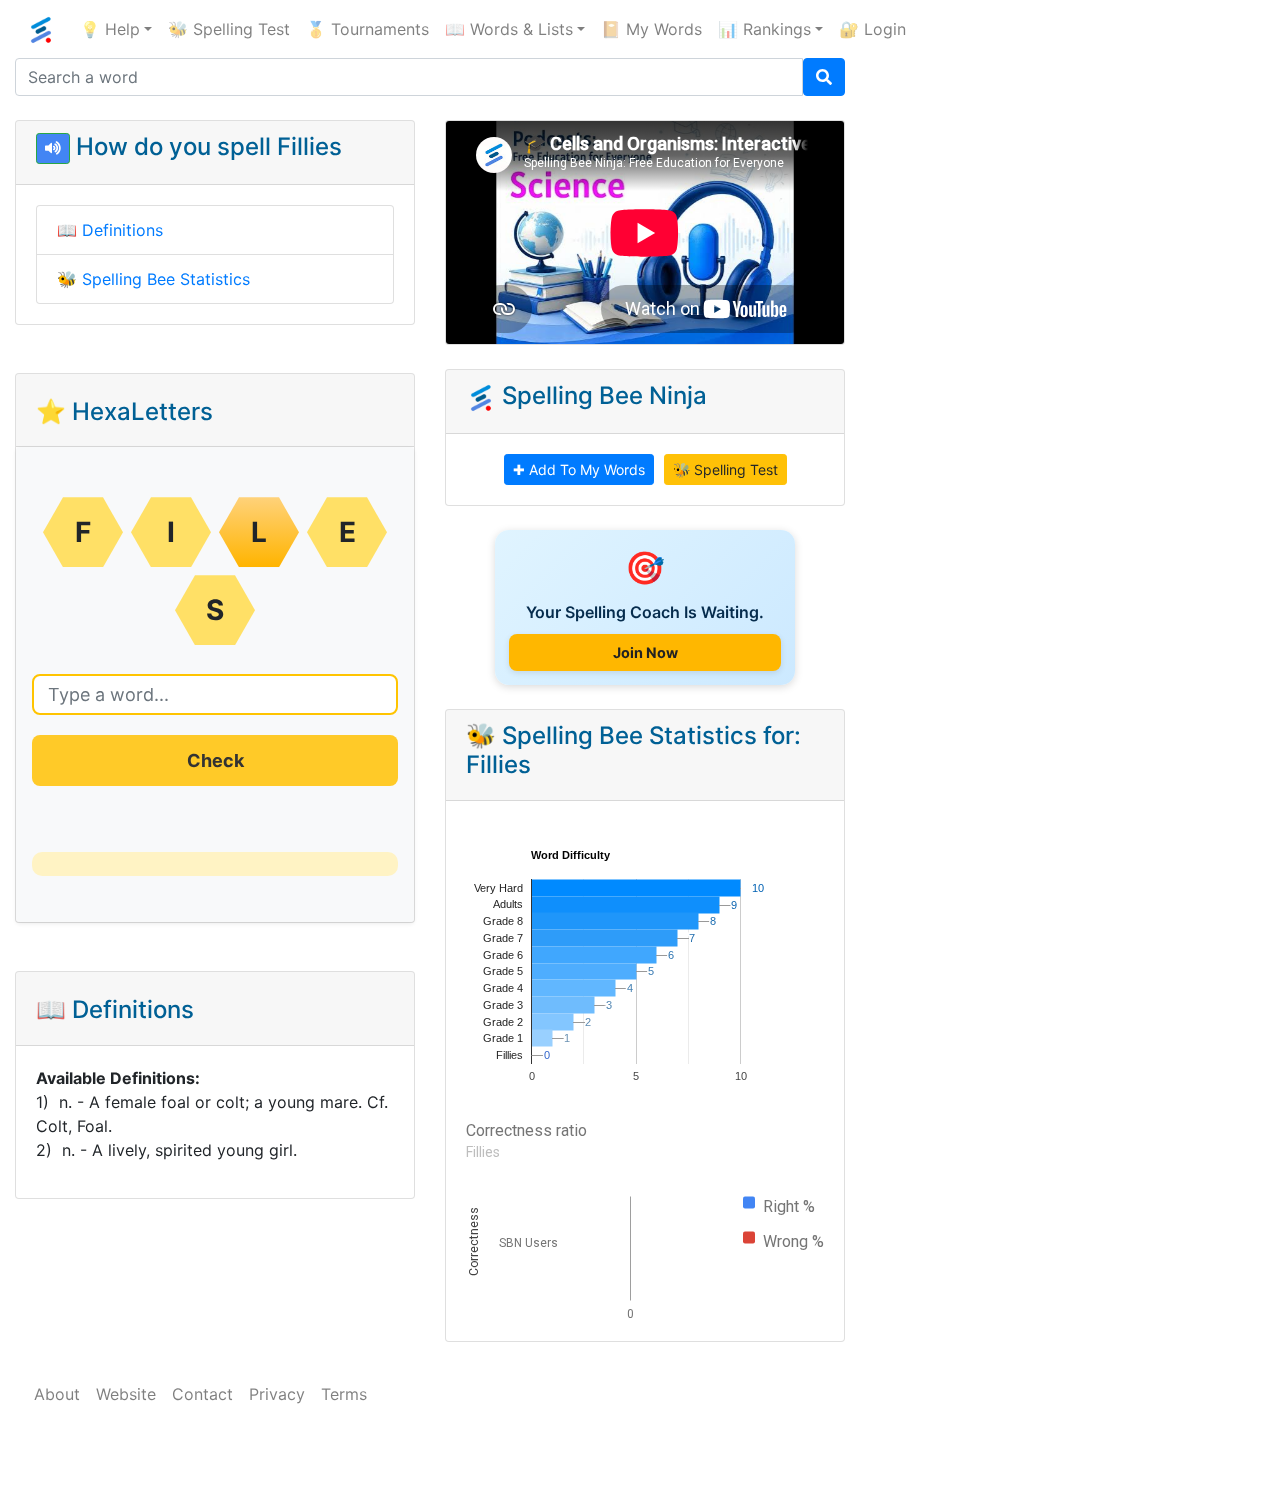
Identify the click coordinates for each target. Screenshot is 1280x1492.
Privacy (277, 1394)
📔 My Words (651, 29)
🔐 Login (872, 29)
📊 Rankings (764, 29)
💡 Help (110, 29)
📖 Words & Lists (509, 29)
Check (215, 760)
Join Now (645, 652)
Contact (202, 1394)
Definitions (122, 230)
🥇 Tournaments (367, 29)
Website (126, 1394)
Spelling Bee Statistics (166, 279)
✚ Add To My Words (579, 469)
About (57, 1394)
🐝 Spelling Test (229, 29)
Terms (344, 1394)
